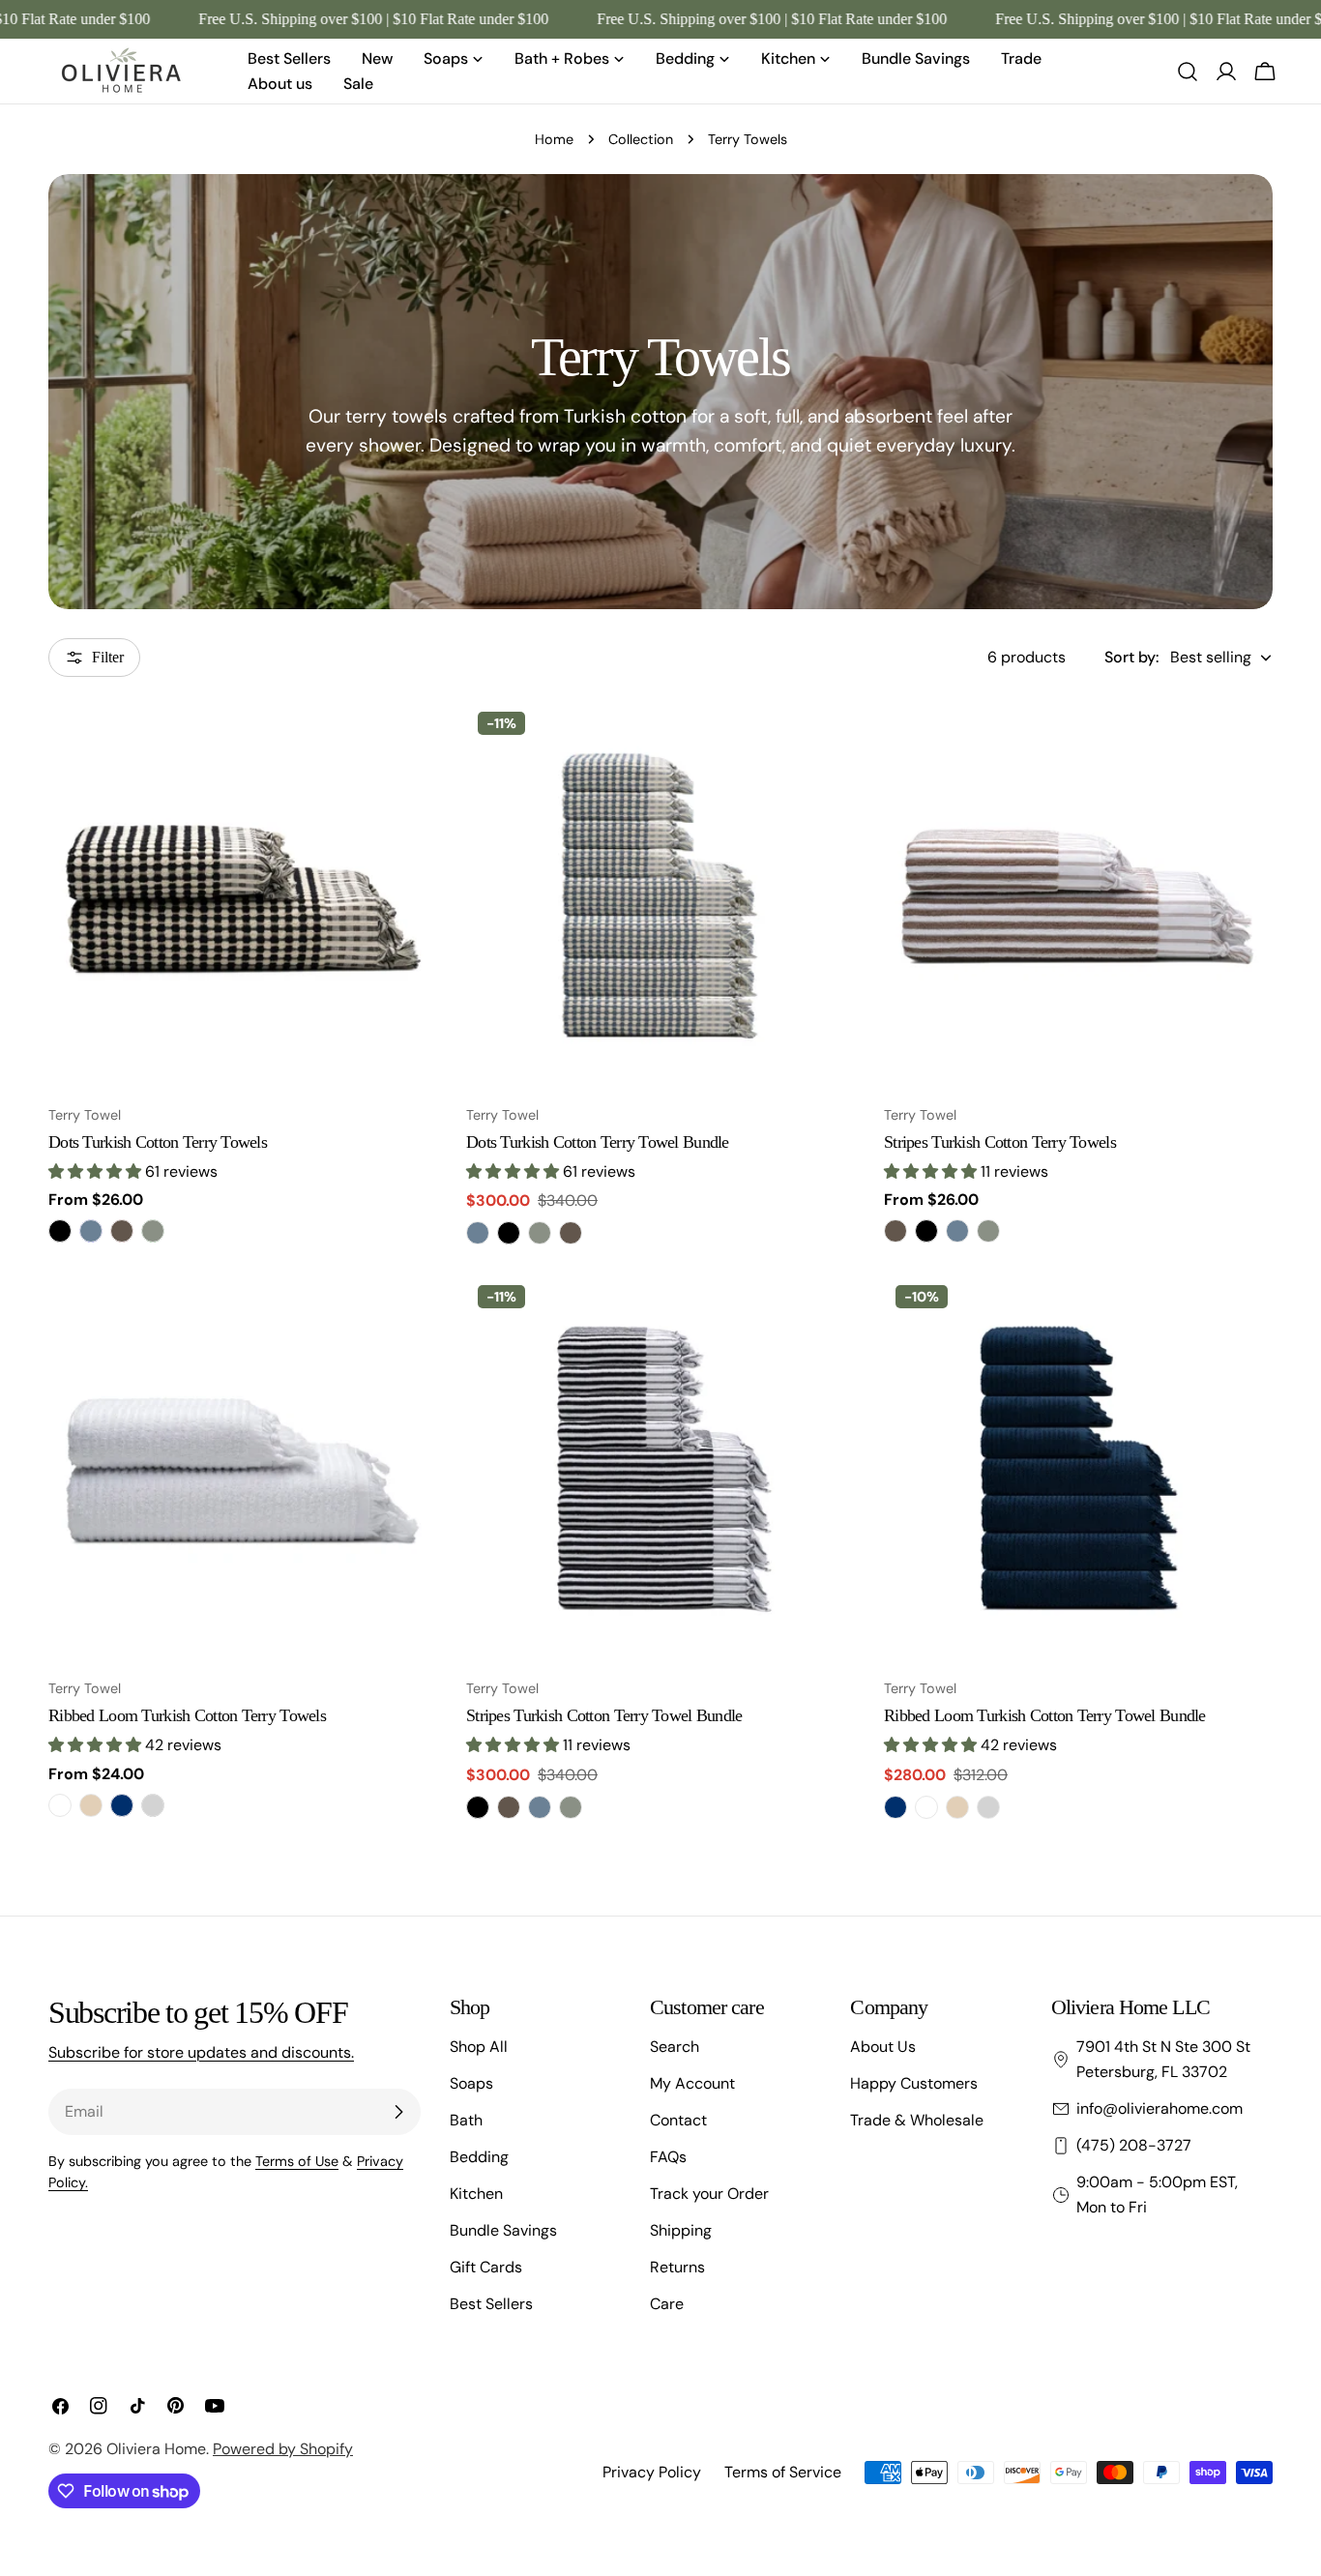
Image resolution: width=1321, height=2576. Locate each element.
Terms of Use (297, 2161)
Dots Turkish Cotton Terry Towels (158, 1142)
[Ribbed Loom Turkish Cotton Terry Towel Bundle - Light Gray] (988, 1807)
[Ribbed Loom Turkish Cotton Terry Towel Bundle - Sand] (957, 1807)
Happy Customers (914, 2083)
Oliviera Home (156, 2449)
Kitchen (476, 2194)
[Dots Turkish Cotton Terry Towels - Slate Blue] (91, 1231)
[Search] (1188, 72)
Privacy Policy (652, 2472)
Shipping (681, 2230)
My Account (692, 2083)
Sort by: (1131, 657)
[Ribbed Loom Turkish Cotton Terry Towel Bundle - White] (926, 1807)
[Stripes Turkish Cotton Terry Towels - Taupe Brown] (895, 1231)
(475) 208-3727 (1134, 2145)
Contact (678, 2120)
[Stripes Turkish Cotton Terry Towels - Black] (926, 1231)
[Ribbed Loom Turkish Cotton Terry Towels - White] (60, 1805)
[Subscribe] (398, 2112)
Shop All (479, 2047)
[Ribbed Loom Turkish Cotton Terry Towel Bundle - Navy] (895, 1807)
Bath (466, 2120)
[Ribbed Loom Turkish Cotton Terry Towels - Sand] (91, 1805)
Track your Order (709, 2194)
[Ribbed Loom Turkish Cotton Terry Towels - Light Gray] (153, 1805)
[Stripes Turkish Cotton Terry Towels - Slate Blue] (957, 1231)
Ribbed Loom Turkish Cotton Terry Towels (187, 1715)
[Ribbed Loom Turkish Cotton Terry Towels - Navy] (122, 1805)
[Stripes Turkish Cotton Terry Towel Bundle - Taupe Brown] (509, 1807)
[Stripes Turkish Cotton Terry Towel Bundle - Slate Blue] (540, 1807)
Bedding (479, 2157)
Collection (641, 139)
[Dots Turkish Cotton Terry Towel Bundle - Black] (509, 1233)
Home (554, 139)
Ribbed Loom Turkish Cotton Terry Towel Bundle (1045, 1715)
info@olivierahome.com (1160, 2108)
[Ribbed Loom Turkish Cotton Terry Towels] (243, 1468)
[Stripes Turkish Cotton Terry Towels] (1078, 894)
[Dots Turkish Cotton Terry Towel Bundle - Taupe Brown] (571, 1233)
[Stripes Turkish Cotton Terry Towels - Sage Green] (988, 1231)
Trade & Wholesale (917, 2120)
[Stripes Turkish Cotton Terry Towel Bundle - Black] (478, 1807)
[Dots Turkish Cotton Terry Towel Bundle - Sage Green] (540, 1233)
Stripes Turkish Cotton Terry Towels (1000, 1142)
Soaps (471, 2083)
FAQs (668, 2157)
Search (675, 2047)
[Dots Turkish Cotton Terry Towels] (243, 894)
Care (667, 2304)
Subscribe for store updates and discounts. (201, 2052)
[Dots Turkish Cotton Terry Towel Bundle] (660, 894)
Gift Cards (486, 2267)
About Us (883, 2047)
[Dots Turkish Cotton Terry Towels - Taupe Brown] (122, 1231)
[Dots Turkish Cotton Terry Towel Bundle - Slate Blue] (478, 1233)
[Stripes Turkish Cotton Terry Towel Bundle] (660, 1468)
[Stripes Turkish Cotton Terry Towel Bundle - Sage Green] (571, 1807)
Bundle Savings (503, 2230)
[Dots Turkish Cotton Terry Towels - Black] (60, 1231)
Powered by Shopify (283, 2449)
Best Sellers (491, 2304)
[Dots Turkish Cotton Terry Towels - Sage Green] (153, 1231)
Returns (677, 2267)
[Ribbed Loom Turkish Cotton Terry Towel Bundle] (1078, 1468)
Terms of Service (783, 2472)
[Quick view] (409, 743)
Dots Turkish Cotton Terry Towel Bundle (598, 1142)
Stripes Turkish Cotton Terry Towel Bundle (604, 1715)
